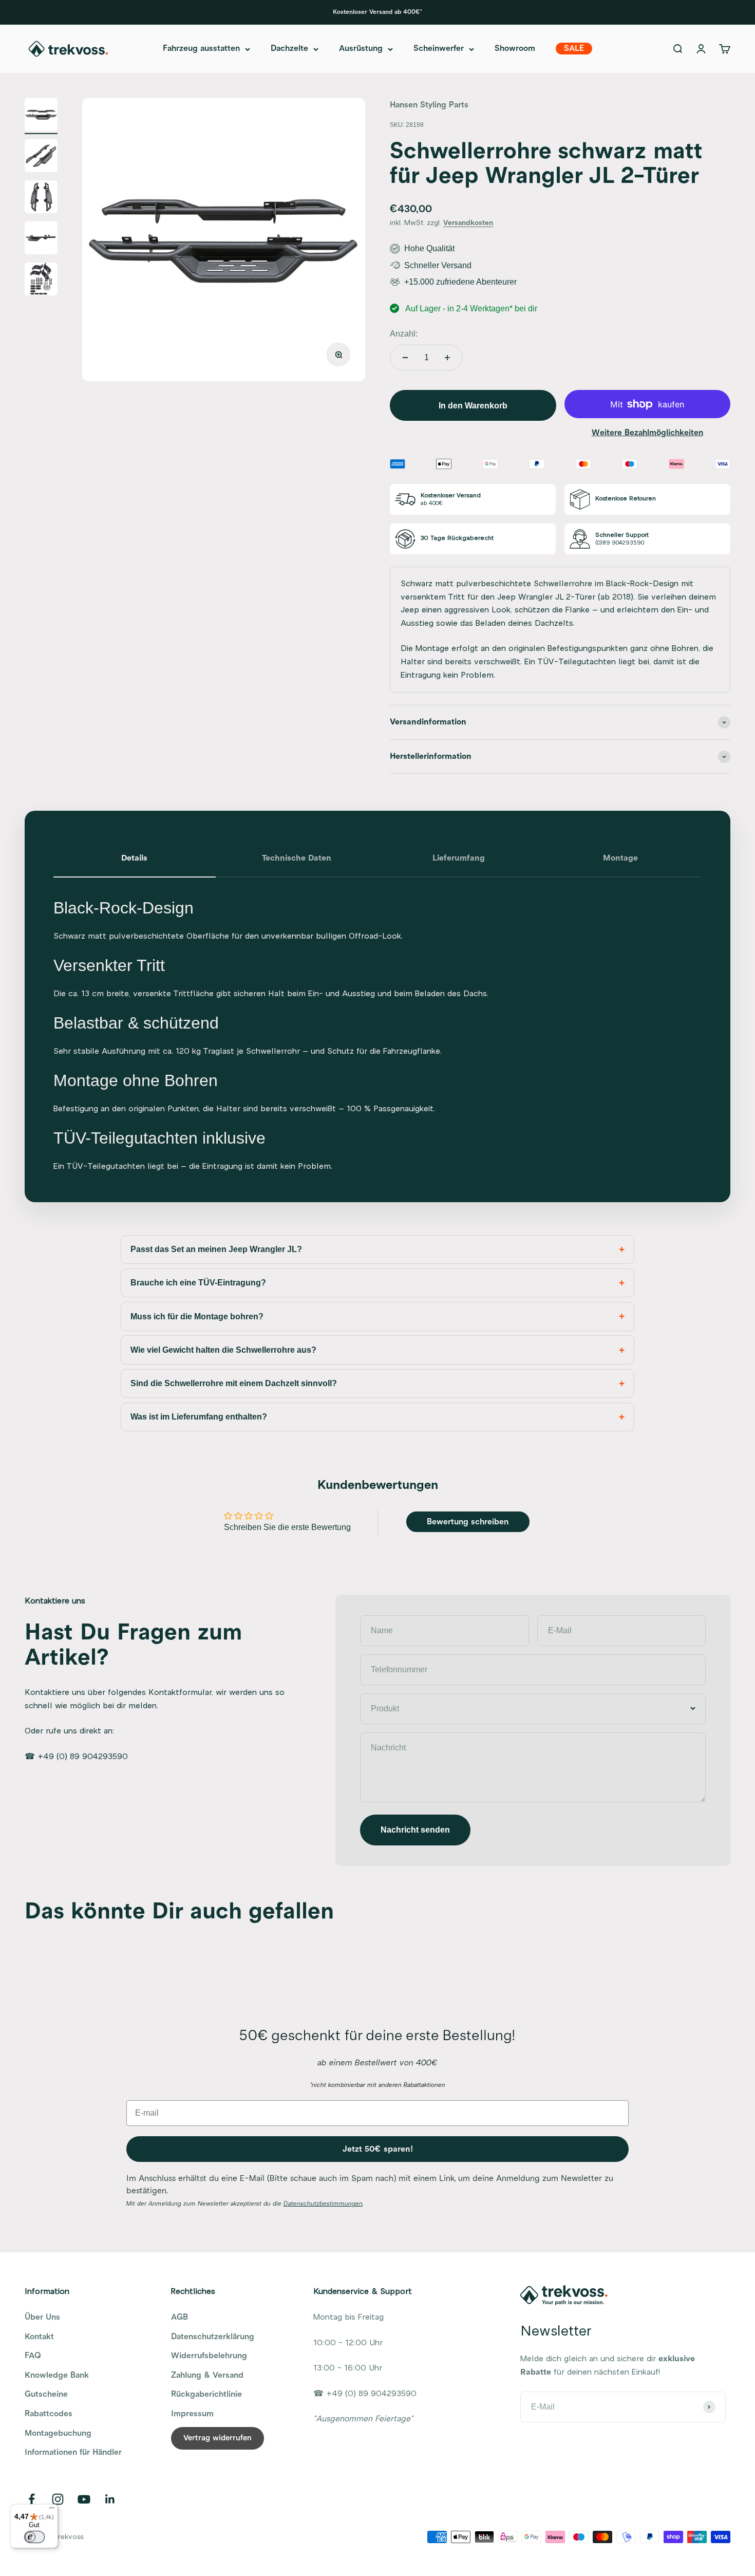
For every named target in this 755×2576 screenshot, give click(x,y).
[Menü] (52, 2510)
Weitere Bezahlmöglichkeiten (647, 433)
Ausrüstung (361, 49)
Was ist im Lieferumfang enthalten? (199, 1417)
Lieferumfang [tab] (459, 858)
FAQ (33, 2356)
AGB (180, 2317)
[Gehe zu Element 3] (41, 198)
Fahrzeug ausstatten (201, 49)
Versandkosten (468, 223)
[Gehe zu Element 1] (41, 116)
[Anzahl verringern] (405, 358)
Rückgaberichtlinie (206, 2394)
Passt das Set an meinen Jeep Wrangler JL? (216, 1249)
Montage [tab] (620, 858)
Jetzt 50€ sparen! (378, 2149)
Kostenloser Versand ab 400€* (377, 12)
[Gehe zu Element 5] (41, 281)
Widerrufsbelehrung (209, 2356)
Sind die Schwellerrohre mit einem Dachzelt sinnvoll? (234, 1383)
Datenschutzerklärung (213, 2337)
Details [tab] (134, 858)
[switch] (34, 2537)
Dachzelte (289, 49)
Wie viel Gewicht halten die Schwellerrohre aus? (223, 1350)
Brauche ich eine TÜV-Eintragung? (198, 1283)
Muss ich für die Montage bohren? (197, 1317)
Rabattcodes (49, 2414)
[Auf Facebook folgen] (32, 2499)
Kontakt (39, 2337)
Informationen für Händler (73, 2452)
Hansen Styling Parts (429, 105)
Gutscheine (46, 2394)
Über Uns (42, 2317)
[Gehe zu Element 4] (41, 239)
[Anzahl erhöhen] (447, 358)
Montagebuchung (58, 2433)
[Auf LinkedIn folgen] (110, 2499)
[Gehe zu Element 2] (41, 157)
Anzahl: (404, 334)
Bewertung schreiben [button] (468, 1522)
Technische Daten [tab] (297, 858)
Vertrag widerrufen (218, 2438)
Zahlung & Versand (207, 2375)
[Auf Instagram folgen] (58, 2499)
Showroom (515, 49)
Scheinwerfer (439, 49)
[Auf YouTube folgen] (84, 2499)
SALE (574, 49)
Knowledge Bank (57, 2375)
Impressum (192, 2414)
